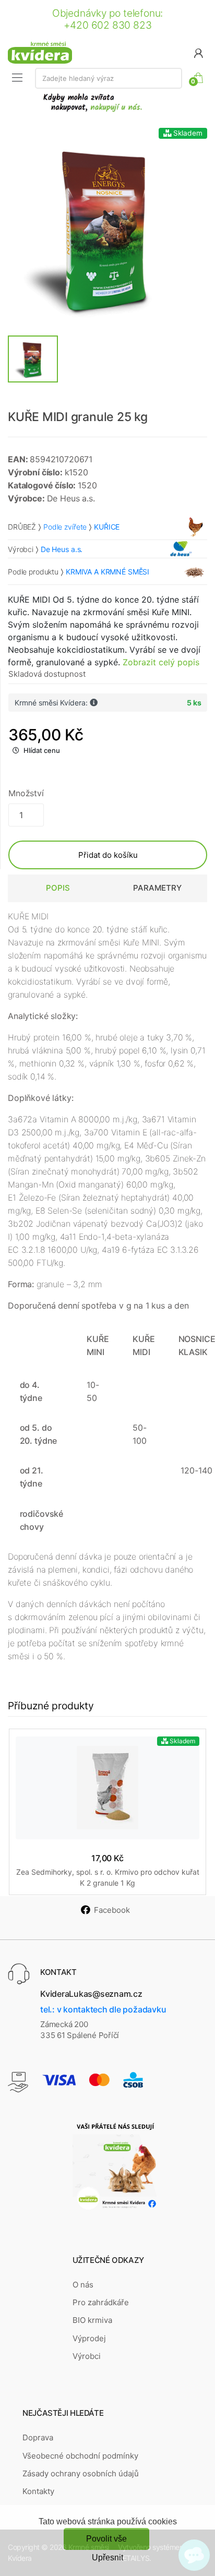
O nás (83, 2285)
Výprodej (89, 2338)
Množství (26, 793)
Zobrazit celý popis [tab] (161, 662)
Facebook (112, 1910)
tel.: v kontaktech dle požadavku (103, 2009)
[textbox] (109, 78)
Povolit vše (106, 2539)
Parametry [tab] (157, 888)
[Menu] (17, 78)
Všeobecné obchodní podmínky (80, 2456)
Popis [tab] (58, 888)
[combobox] (109, 78)
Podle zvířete (65, 527)
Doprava (38, 2437)
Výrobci (87, 2356)
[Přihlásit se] (198, 52)
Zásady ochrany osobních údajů (81, 2473)
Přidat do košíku (108, 855)
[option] (107, 227)
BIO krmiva (92, 2320)
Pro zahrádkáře (101, 2302)
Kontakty (38, 2491)
